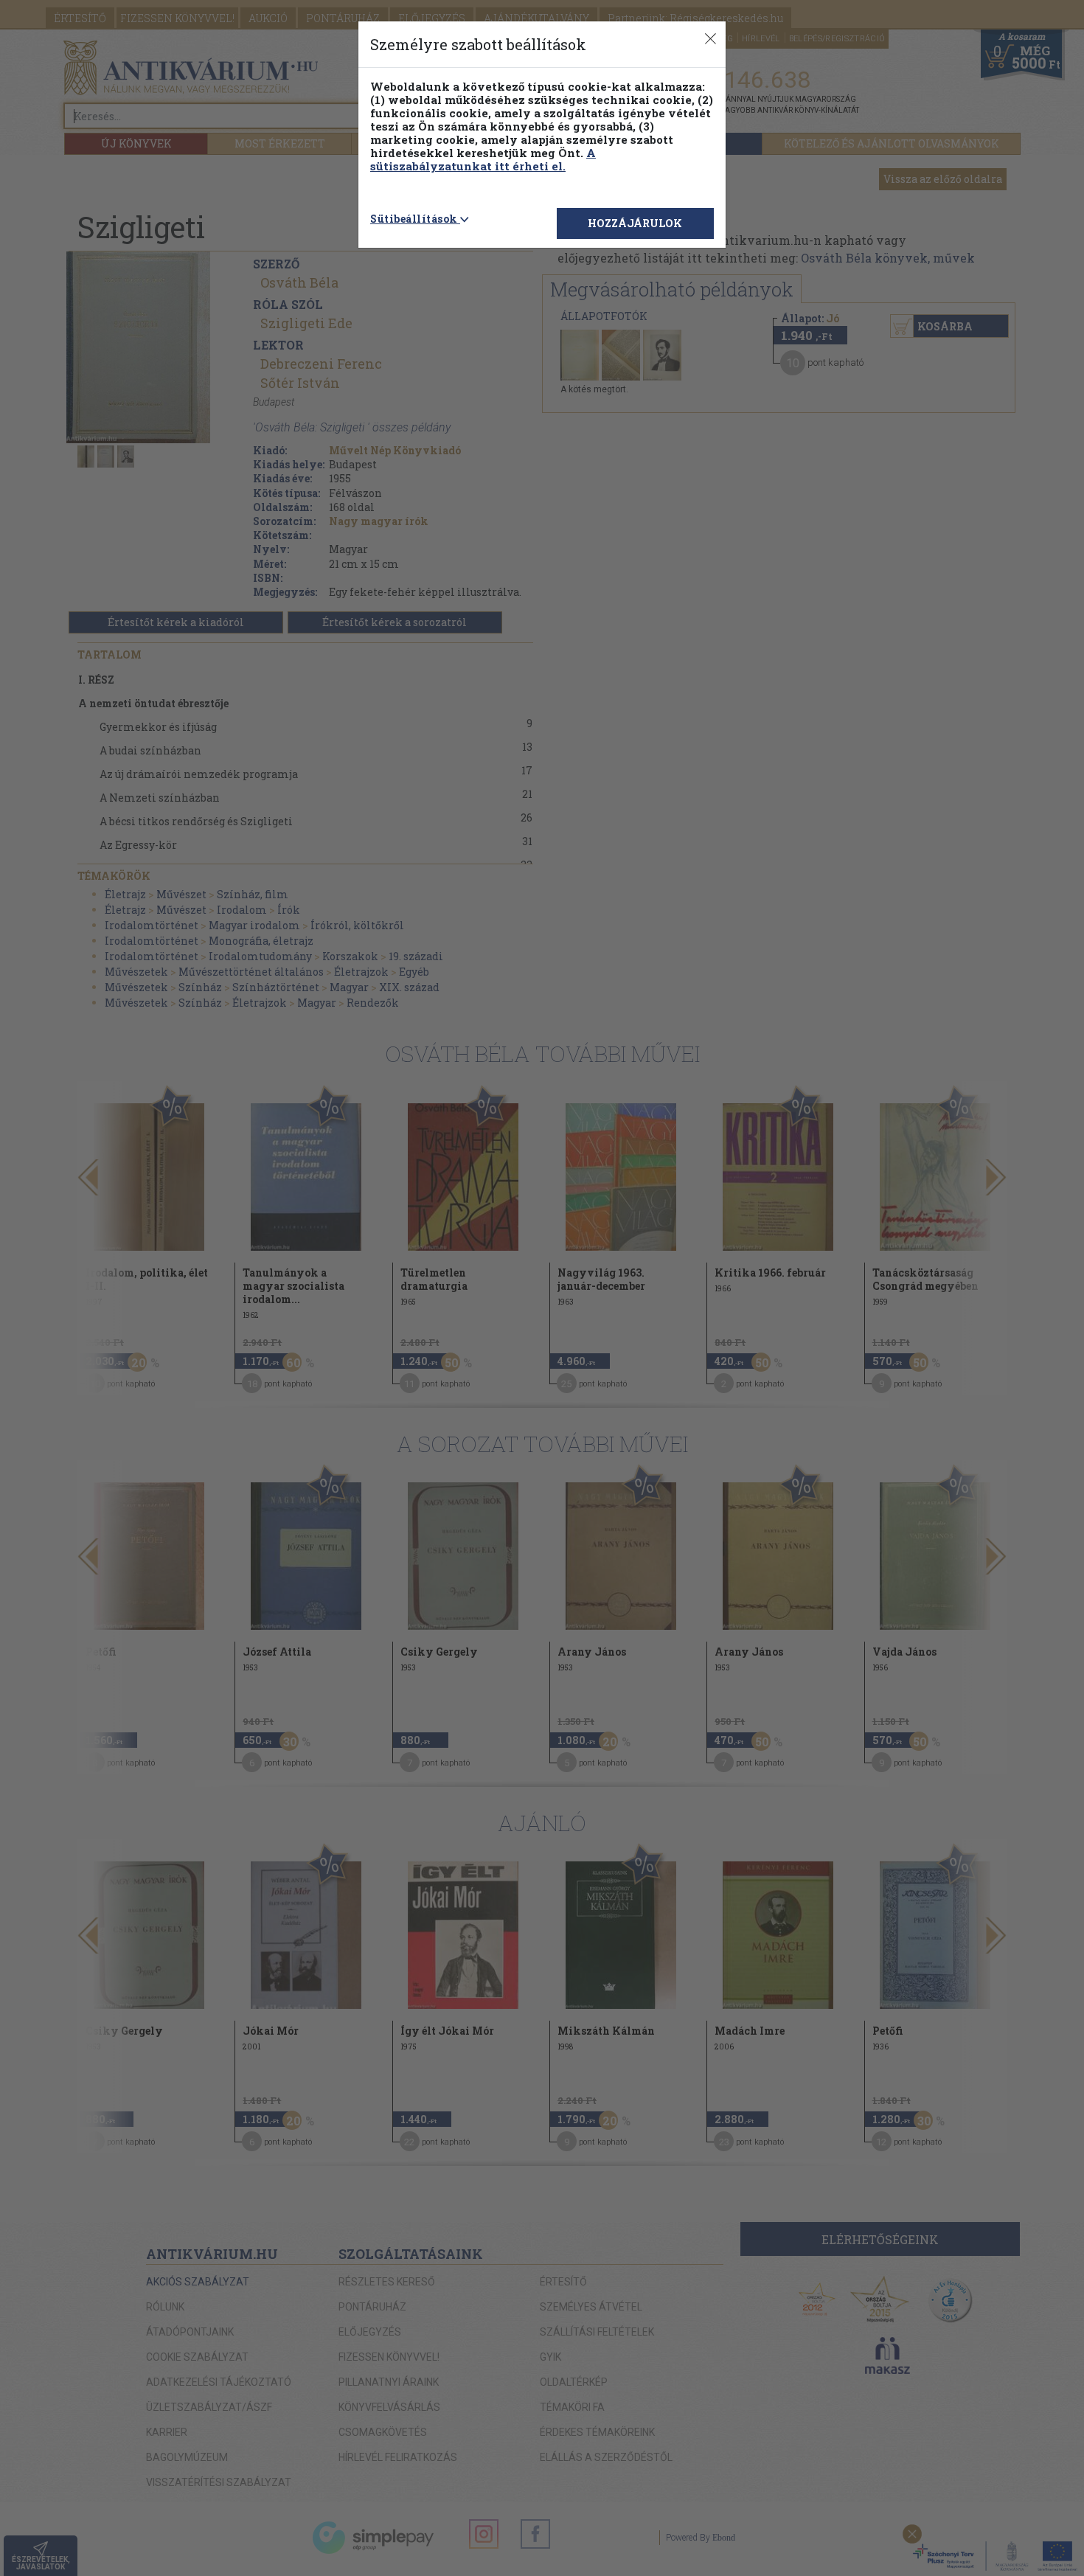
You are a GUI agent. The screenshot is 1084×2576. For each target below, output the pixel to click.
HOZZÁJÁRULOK (635, 223)
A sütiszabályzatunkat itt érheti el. (483, 159)
